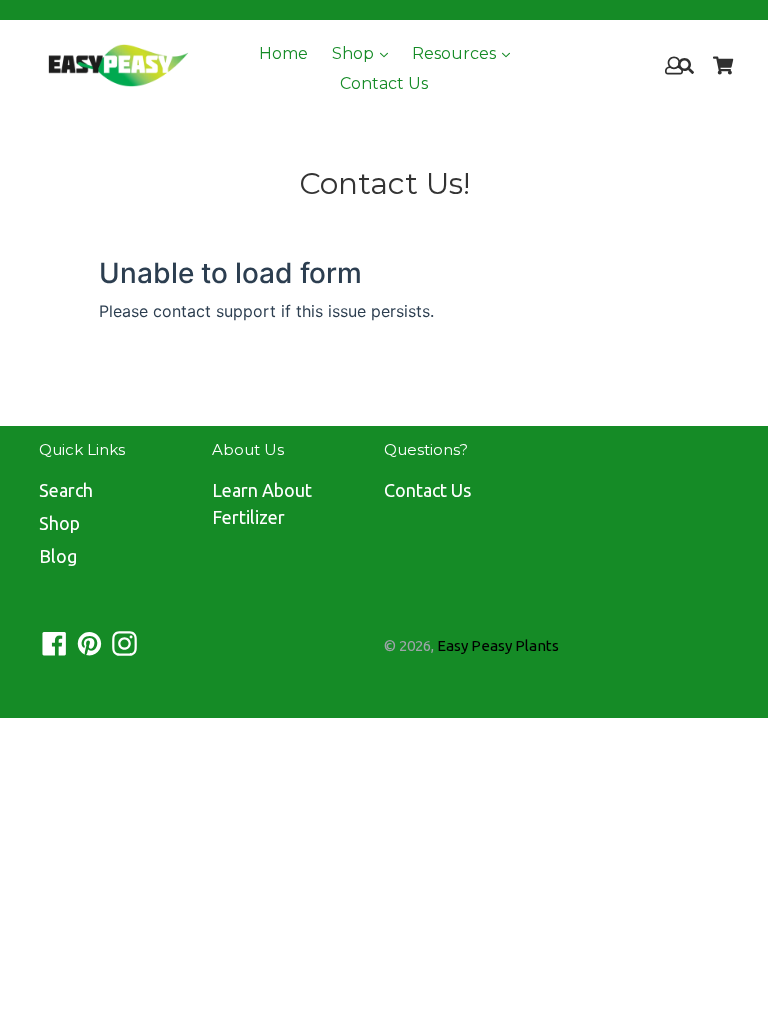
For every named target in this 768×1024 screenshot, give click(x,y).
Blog (58, 556)
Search (66, 490)
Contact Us (384, 83)
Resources (456, 53)
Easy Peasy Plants (498, 645)
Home (283, 53)
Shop (355, 53)
